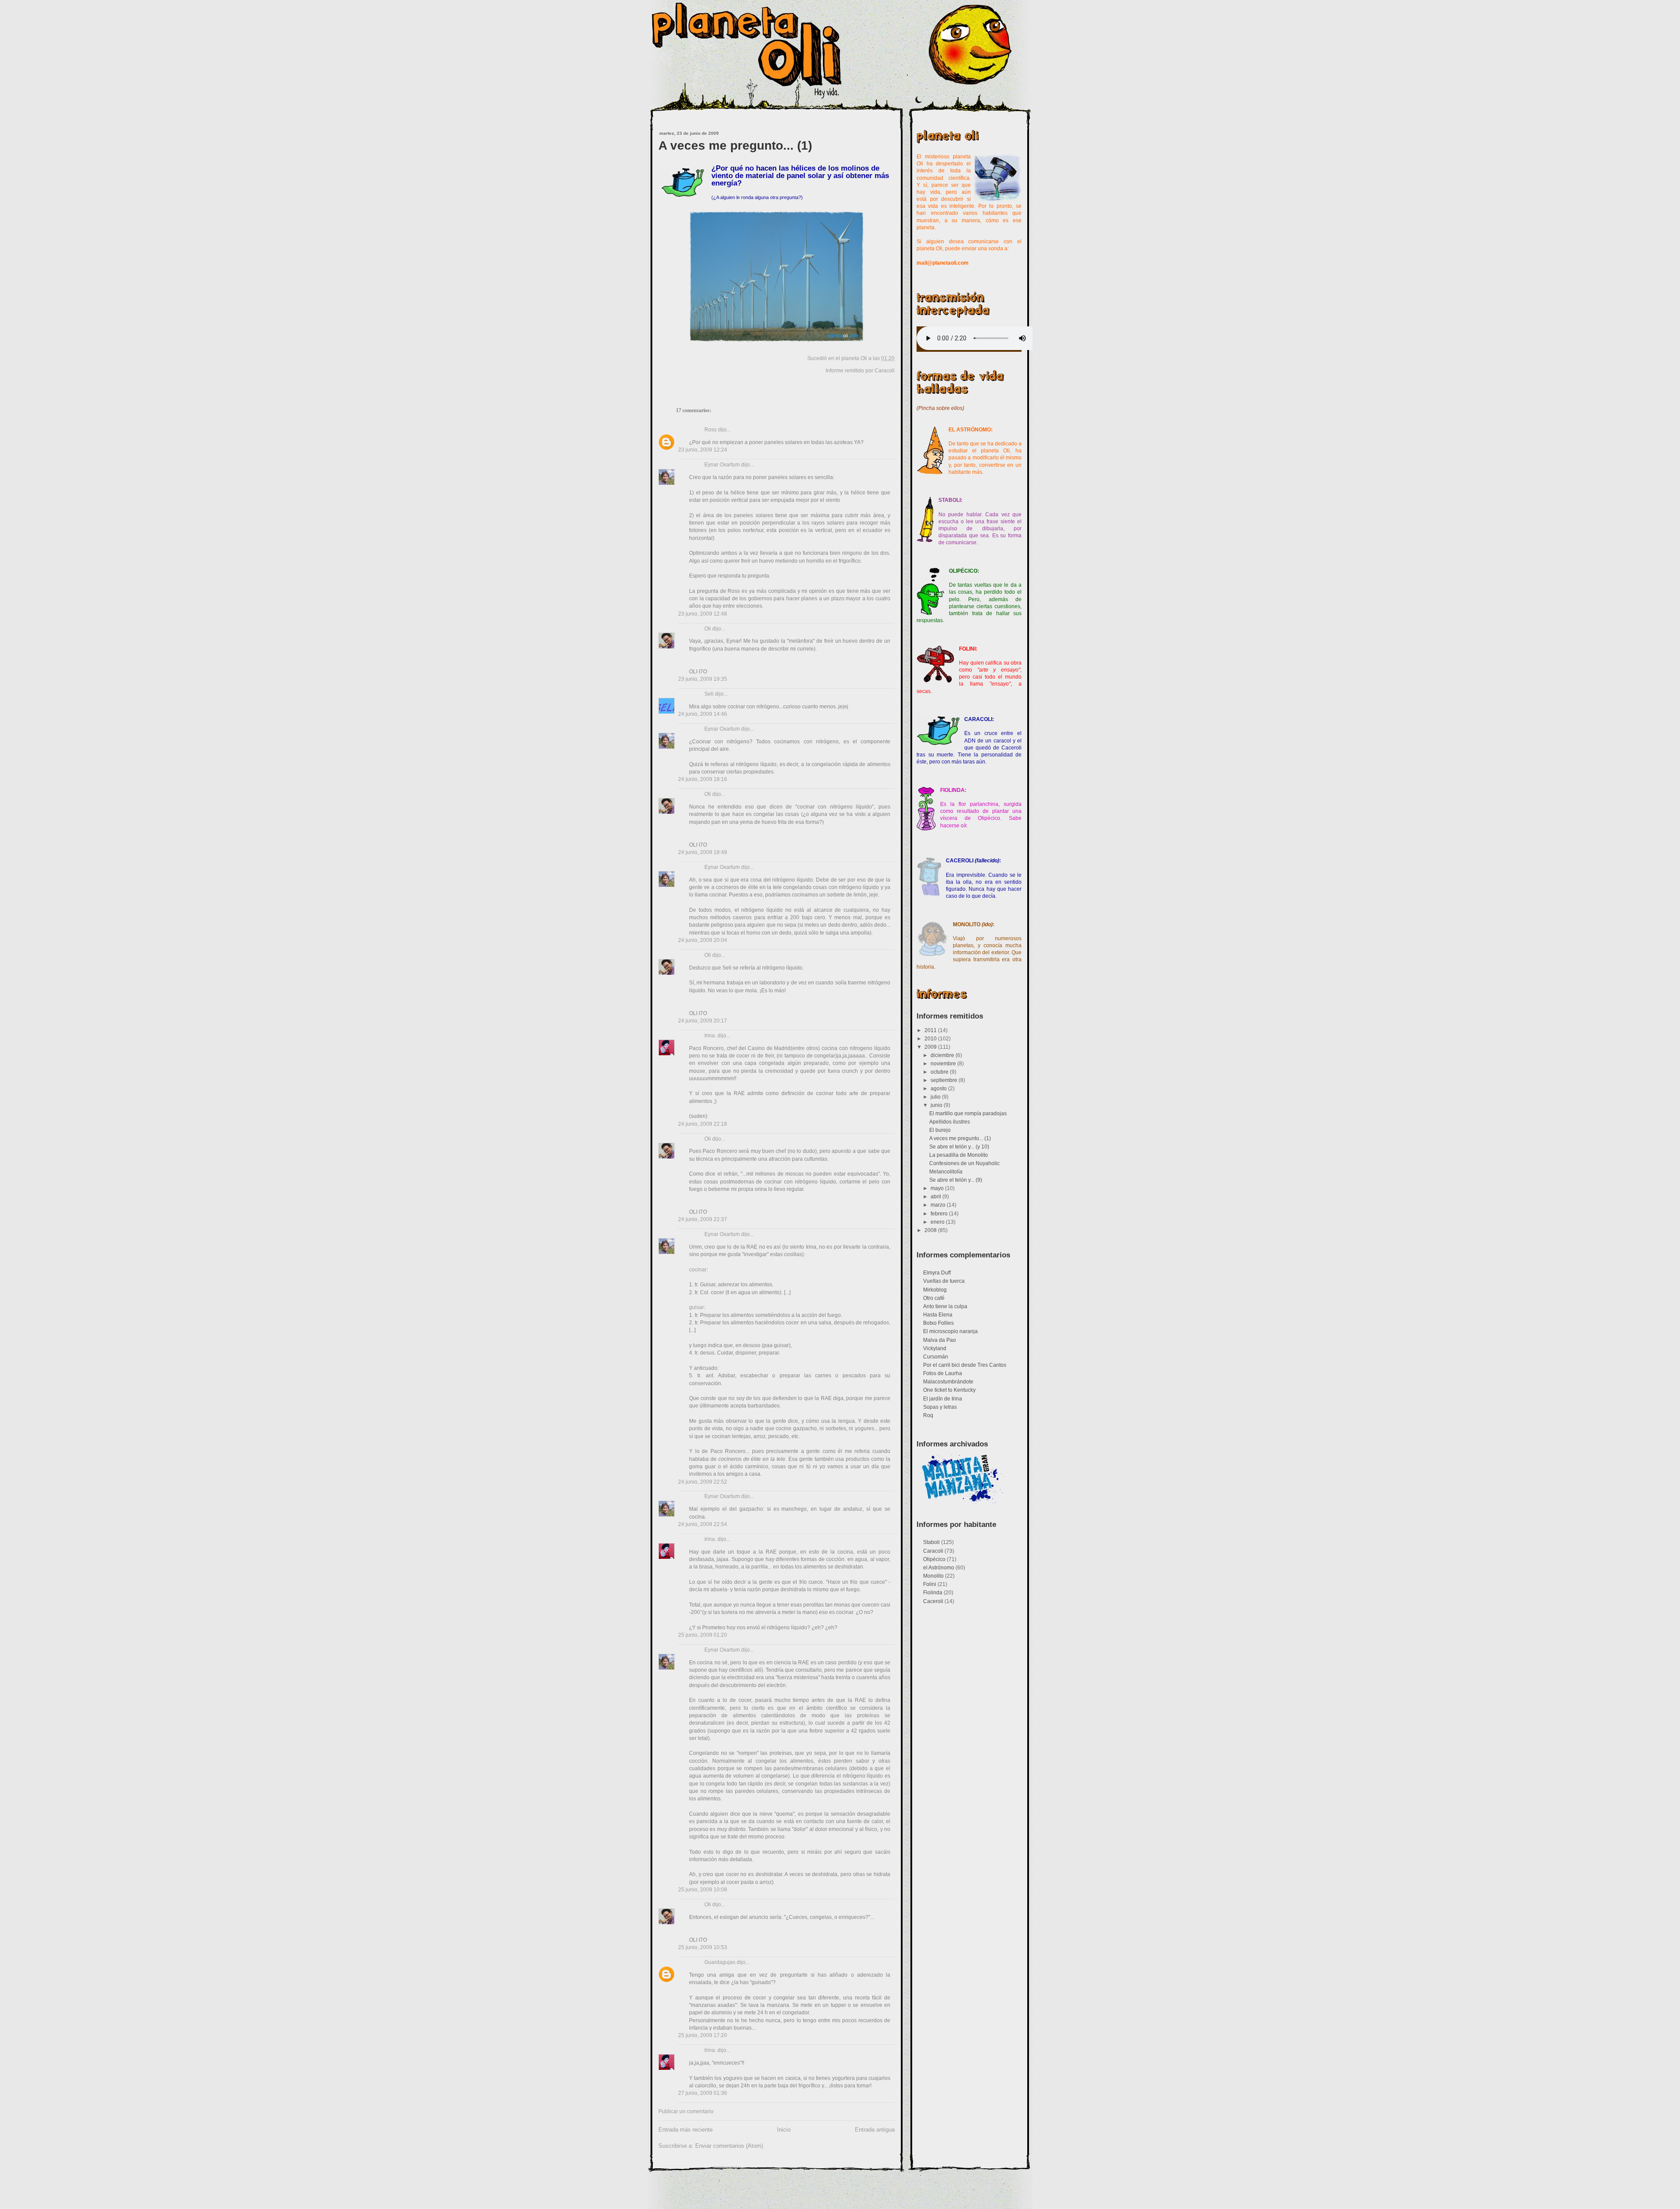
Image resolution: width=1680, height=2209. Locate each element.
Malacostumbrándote (948, 1382)
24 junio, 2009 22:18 (703, 1124)
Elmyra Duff (937, 1273)
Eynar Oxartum (722, 465)
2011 (931, 1030)
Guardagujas (720, 1962)
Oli (708, 629)
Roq (928, 1415)
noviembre (944, 1064)
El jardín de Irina (943, 1399)
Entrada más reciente (686, 2130)
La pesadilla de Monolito (959, 1155)
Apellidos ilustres (950, 1122)
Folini (930, 1584)
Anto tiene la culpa (945, 1306)
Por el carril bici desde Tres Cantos (965, 1365)
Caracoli (885, 371)
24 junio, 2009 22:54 (703, 1524)
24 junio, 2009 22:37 (703, 1219)
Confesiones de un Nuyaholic (964, 1163)
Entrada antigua (875, 2130)
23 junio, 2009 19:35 (703, 679)
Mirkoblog (935, 1290)
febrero (940, 1214)
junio (937, 1105)
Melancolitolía (946, 1172)
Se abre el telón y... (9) (956, 1180)
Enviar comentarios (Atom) (729, 2146)
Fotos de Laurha (943, 1373)
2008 (931, 1230)
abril (936, 1197)
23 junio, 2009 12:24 (703, 450)
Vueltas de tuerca (944, 1281)
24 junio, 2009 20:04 (703, 940)
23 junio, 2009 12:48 (703, 614)
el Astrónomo (939, 1568)
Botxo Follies (938, 1323)
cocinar (698, 1270)
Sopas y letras (940, 1407)
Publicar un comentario (686, 2111)
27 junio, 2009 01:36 (703, 2093)
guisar (696, 1307)
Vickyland (935, 1348)
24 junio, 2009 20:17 (703, 1021)
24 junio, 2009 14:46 (703, 714)
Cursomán (936, 1357)
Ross (710, 430)
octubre (940, 1072)
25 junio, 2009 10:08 (703, 1890)
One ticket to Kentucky (949, 1390)
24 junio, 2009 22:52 (703, 1482)
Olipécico (934, 1559)
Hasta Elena (938, 1315)
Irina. (710, 1036)
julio (936, 1097)
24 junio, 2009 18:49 (703, 852)
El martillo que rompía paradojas (968, 1113)
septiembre (945, 1080)
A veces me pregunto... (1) (735, 145)
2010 (931, 1039)
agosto (939, 1089)
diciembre (943, 1055)
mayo (938, 1188)
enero (938, 1222)
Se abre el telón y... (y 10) (959, 1147)
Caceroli (933, 1601)
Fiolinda (933, 1593)
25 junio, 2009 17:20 (703, 2035)
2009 (931, 1047)
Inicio (784, 2130)
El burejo (940, 1130)
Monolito (933, 1576)
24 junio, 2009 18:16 (703, 779)
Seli (709, 694)
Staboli (931, 1542)
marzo (939, 1205)
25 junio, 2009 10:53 (703, 1947)
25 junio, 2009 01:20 (703, 1635)
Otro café (934, 1298)
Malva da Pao (940, 1340)
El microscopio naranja (950, 1331)
